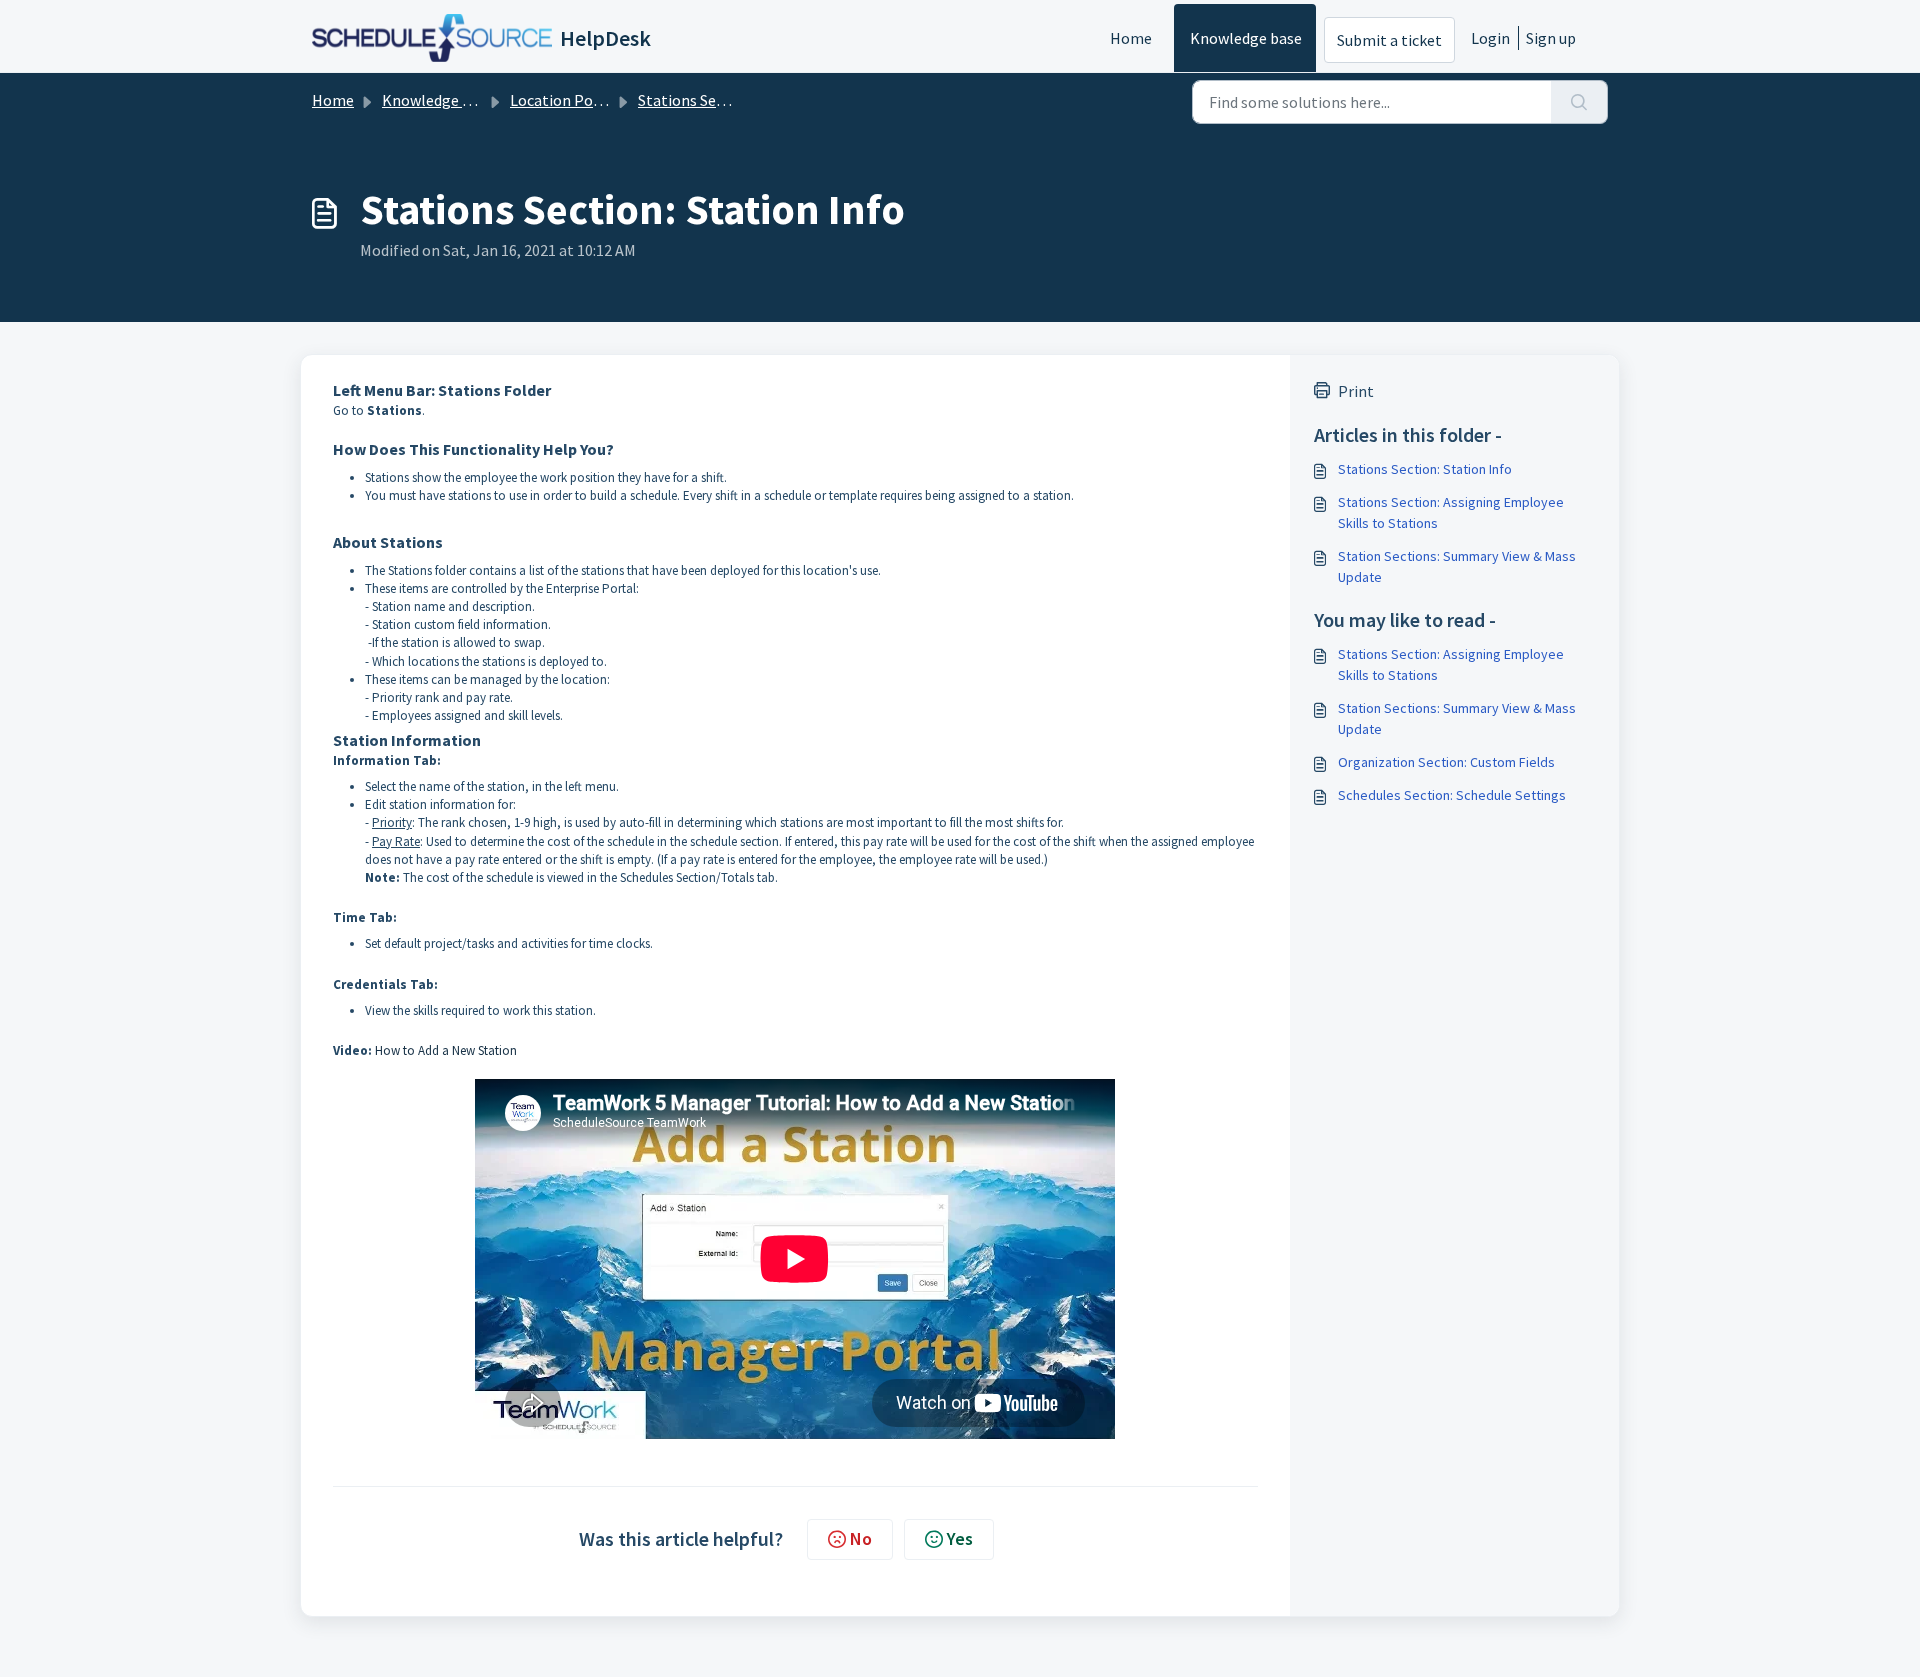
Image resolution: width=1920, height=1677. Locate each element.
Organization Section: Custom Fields (1446, 762)
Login (1490, 38)
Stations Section (695, 100)
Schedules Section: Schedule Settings (1452, 795)
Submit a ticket (1389, 40)
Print (1356, 391)
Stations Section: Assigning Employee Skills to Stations (1451, 512)
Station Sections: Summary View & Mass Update (1457, 566)
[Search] (1579, 102)
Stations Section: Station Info (1425, 469)
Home (1131, 38)
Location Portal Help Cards (603, 100)
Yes (960, 1538)
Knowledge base (1246, 38)
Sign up (1551, 38)
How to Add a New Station (446, 1050)
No (861, 1538)
